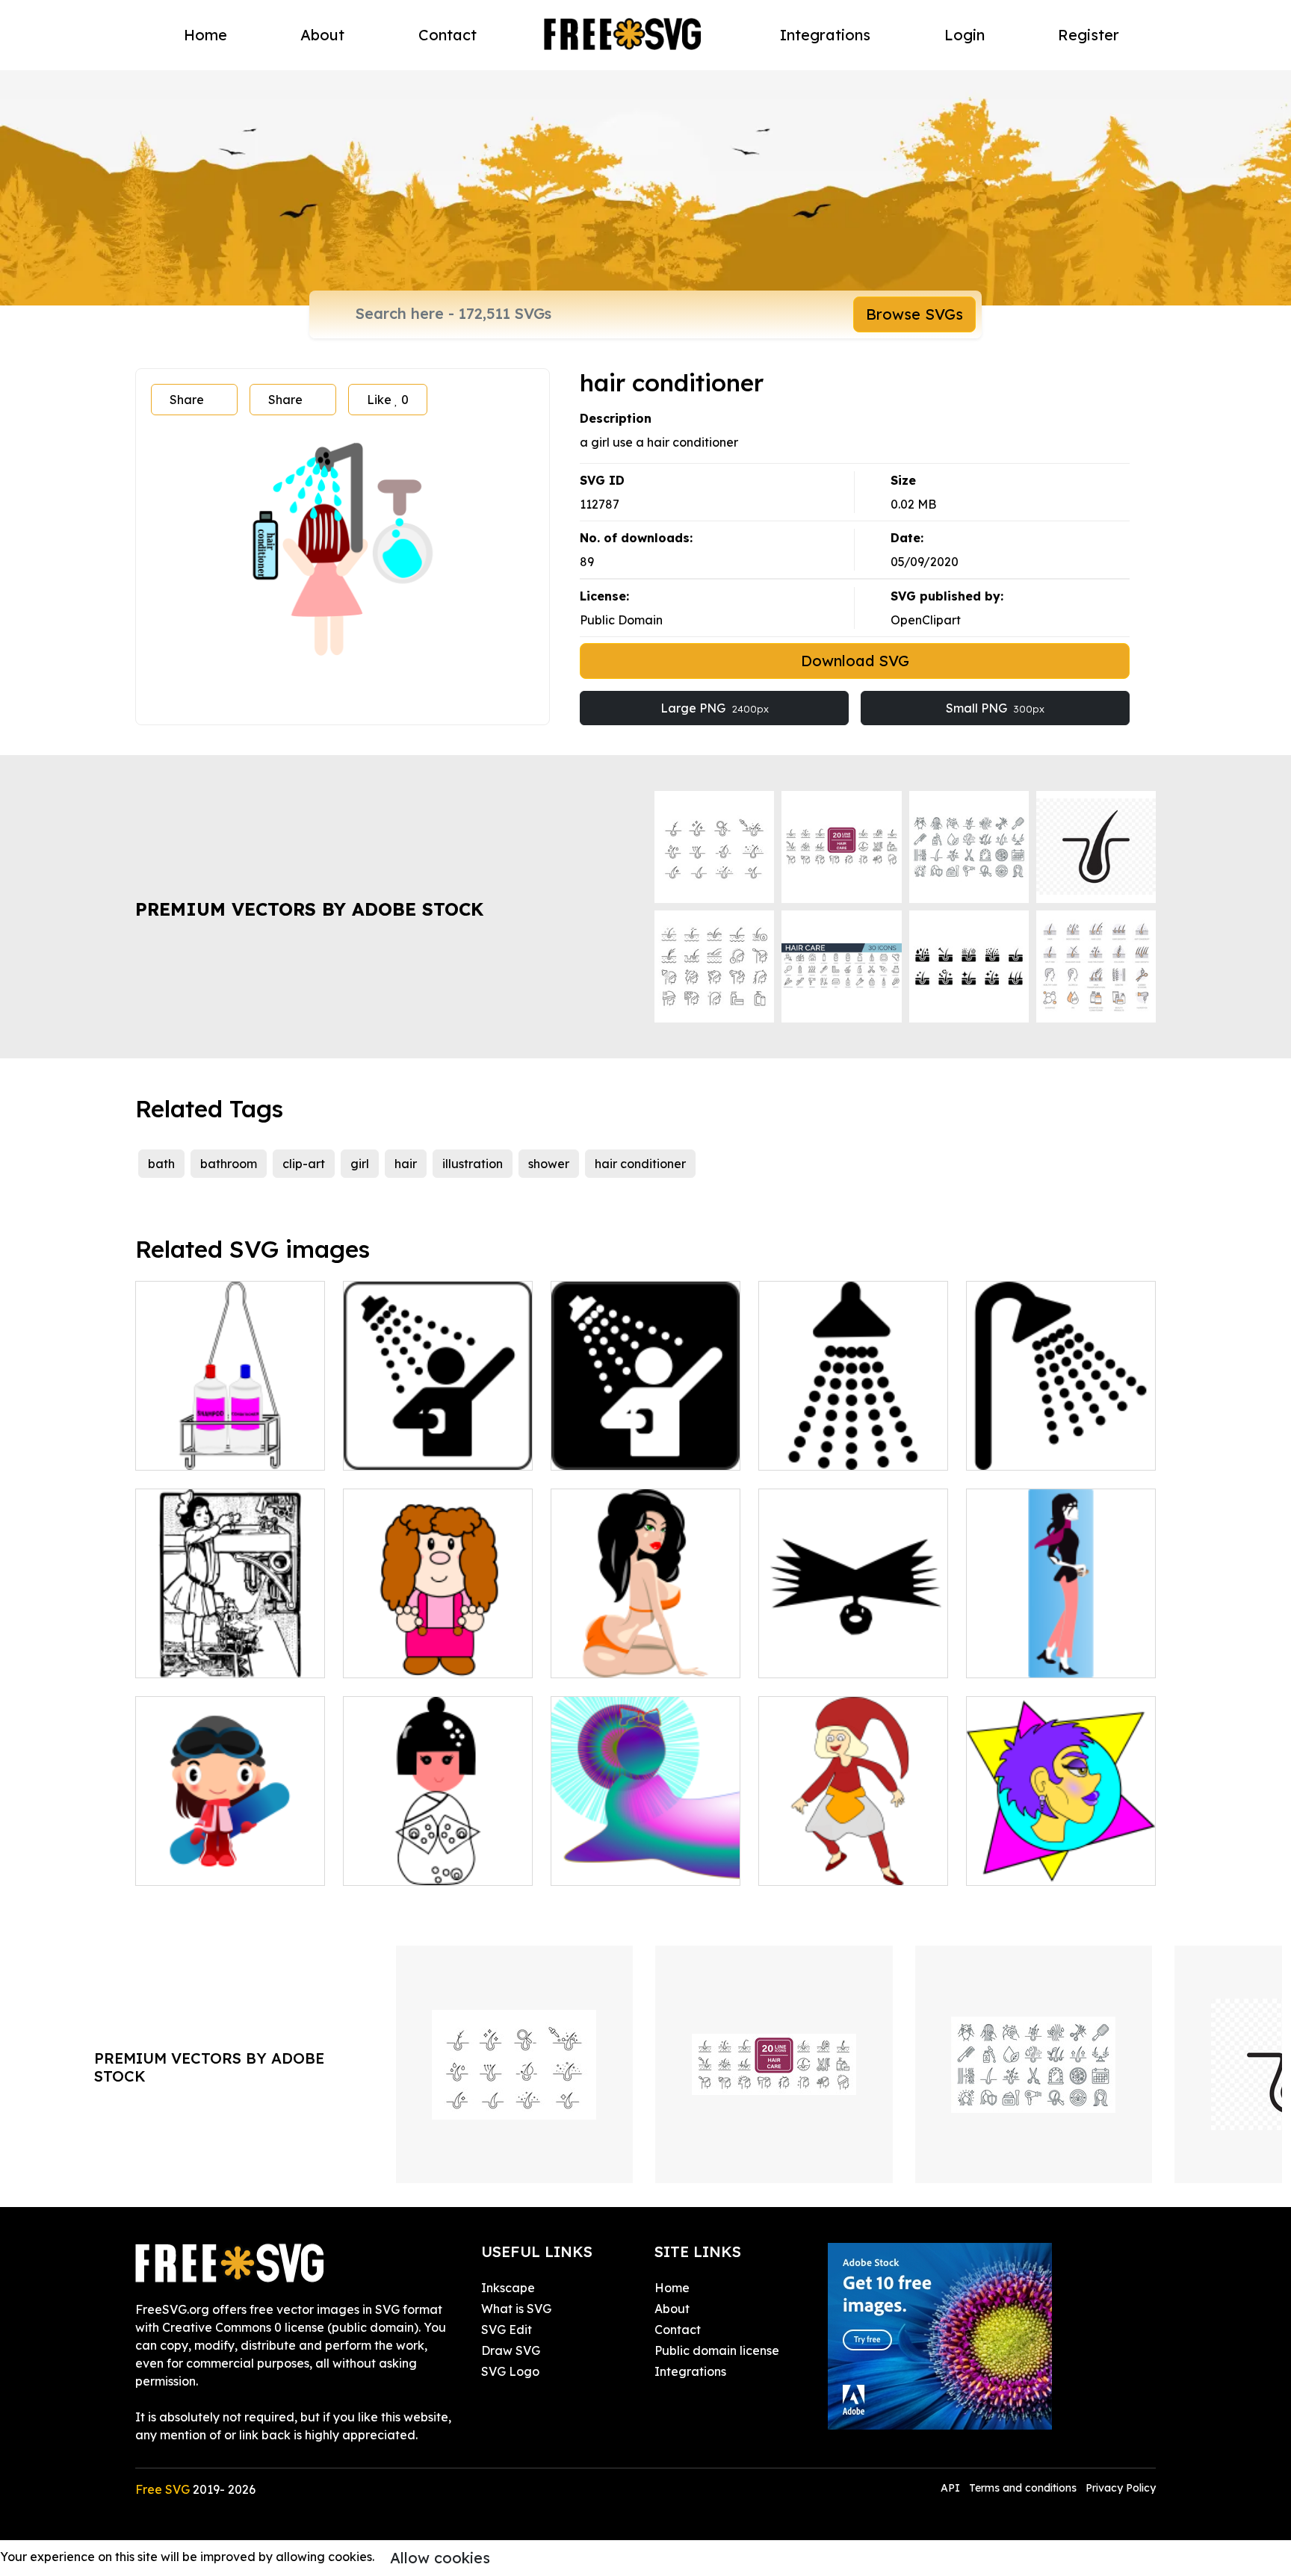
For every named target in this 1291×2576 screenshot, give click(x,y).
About (322, 35)
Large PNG (715, 708)
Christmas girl (814, 1865)
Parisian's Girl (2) (1030, 1657)
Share (187, 400)
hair (406, 1164)
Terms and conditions (1023, 2488)
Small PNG (995, 708)
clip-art (304, 1164)
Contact (448, 35)
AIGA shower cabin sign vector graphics (438, 1441)
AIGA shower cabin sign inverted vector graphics (645, 1441)
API (952, 2488)
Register (1089, 35)
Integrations (825, 35)
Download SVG (855, 661)
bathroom (229, 1164)
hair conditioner (640, 1164)
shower (549, 1164)
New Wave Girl (1026, 1865)
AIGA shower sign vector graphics (854, 1441)
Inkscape (508, 2288)
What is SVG (516, 2309)
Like (388, 400)
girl (360, 1164)
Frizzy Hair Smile (823, 1657)
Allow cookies (440, 2558)
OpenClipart (926, 620)
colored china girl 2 (415, 1865)
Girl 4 (582, 1657)
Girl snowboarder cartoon (226, 1865)
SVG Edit (507, 2330)
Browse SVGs (914, 314)
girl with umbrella (617, 1865)
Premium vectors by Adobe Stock (309, 909)
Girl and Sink (188, 1657)
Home (205, 35)
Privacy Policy (1121, 2488)
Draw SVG (511, 2350)
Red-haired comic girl (422, 1657)
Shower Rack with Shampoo (230, 1441)
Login (965, 35)
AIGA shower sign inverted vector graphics (1061, 1441)
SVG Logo (510, 2371)
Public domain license (717, 2350)
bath (161, 1164)
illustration (473, 1164)
